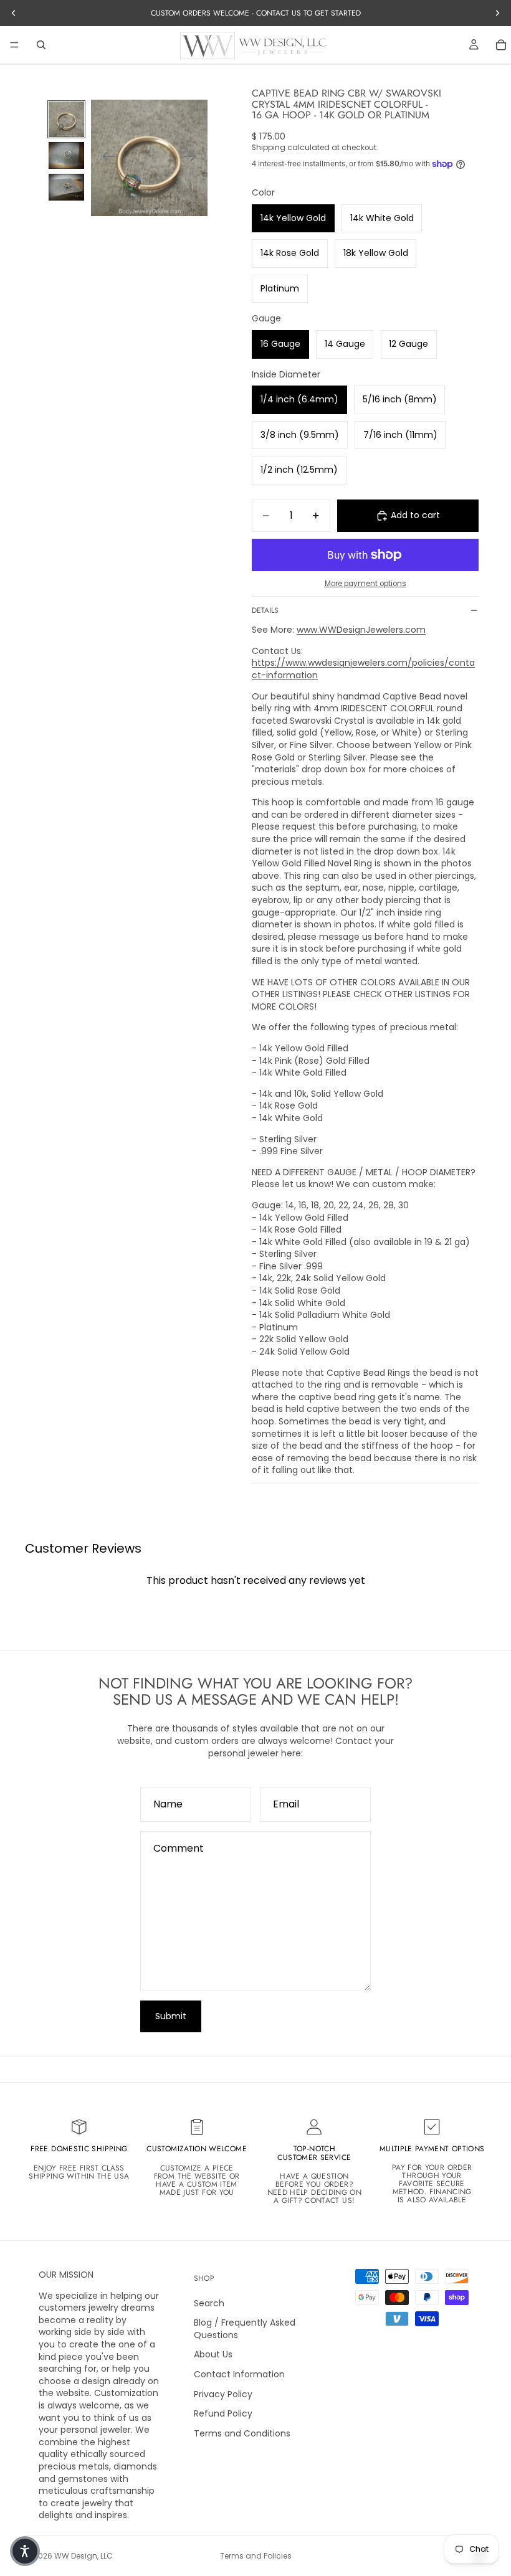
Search (209, 2303)
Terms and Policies (256, 2556)
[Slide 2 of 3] (66, 155)
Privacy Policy (223, 2394)
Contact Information (239, 2374)
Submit (171, 2016)
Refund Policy (223, 2413)
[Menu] (14, 45)
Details (265, 610)
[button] (25, 2551)
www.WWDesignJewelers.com (361, 630)
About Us (213, 2355)
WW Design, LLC (84, 2556)
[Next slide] (193, 158)
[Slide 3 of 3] (66, 187)
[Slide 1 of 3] (66, 119)
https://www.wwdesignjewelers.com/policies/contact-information (363, 669)
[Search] (41, 45)
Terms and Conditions (242, 2433)
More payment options (365, 584)
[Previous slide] (105, 158)
